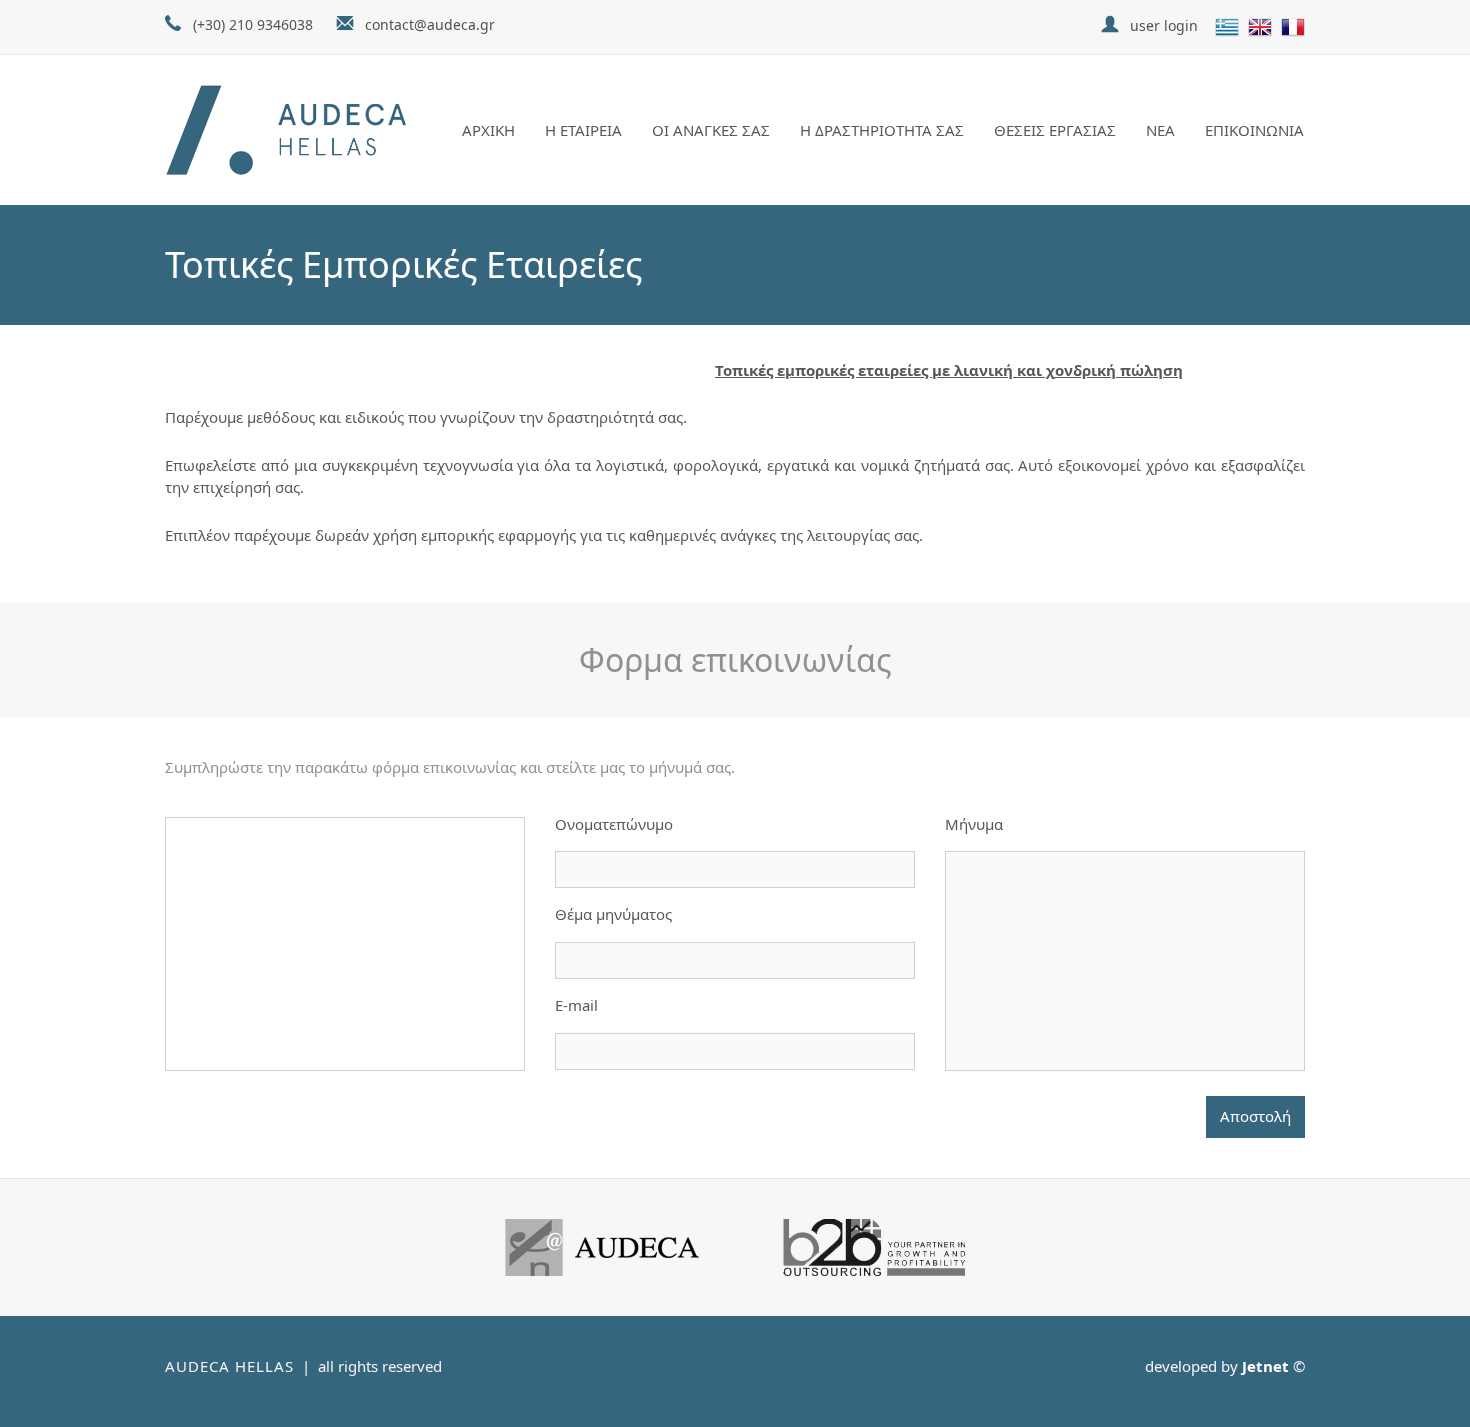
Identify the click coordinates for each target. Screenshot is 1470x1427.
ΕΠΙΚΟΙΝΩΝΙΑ (1254, 130)
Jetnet (1265, 1366)
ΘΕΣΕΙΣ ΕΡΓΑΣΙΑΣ (1055, 130)
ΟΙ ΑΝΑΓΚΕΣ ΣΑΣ (711, 130)
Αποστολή (1255, 1116)
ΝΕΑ (1160, 130)
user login (1164, 25)
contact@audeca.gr (430, 24)
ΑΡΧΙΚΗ (488, 130)
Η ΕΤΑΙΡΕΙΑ (583, 130)
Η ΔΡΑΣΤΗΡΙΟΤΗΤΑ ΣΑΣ (882, 130)
